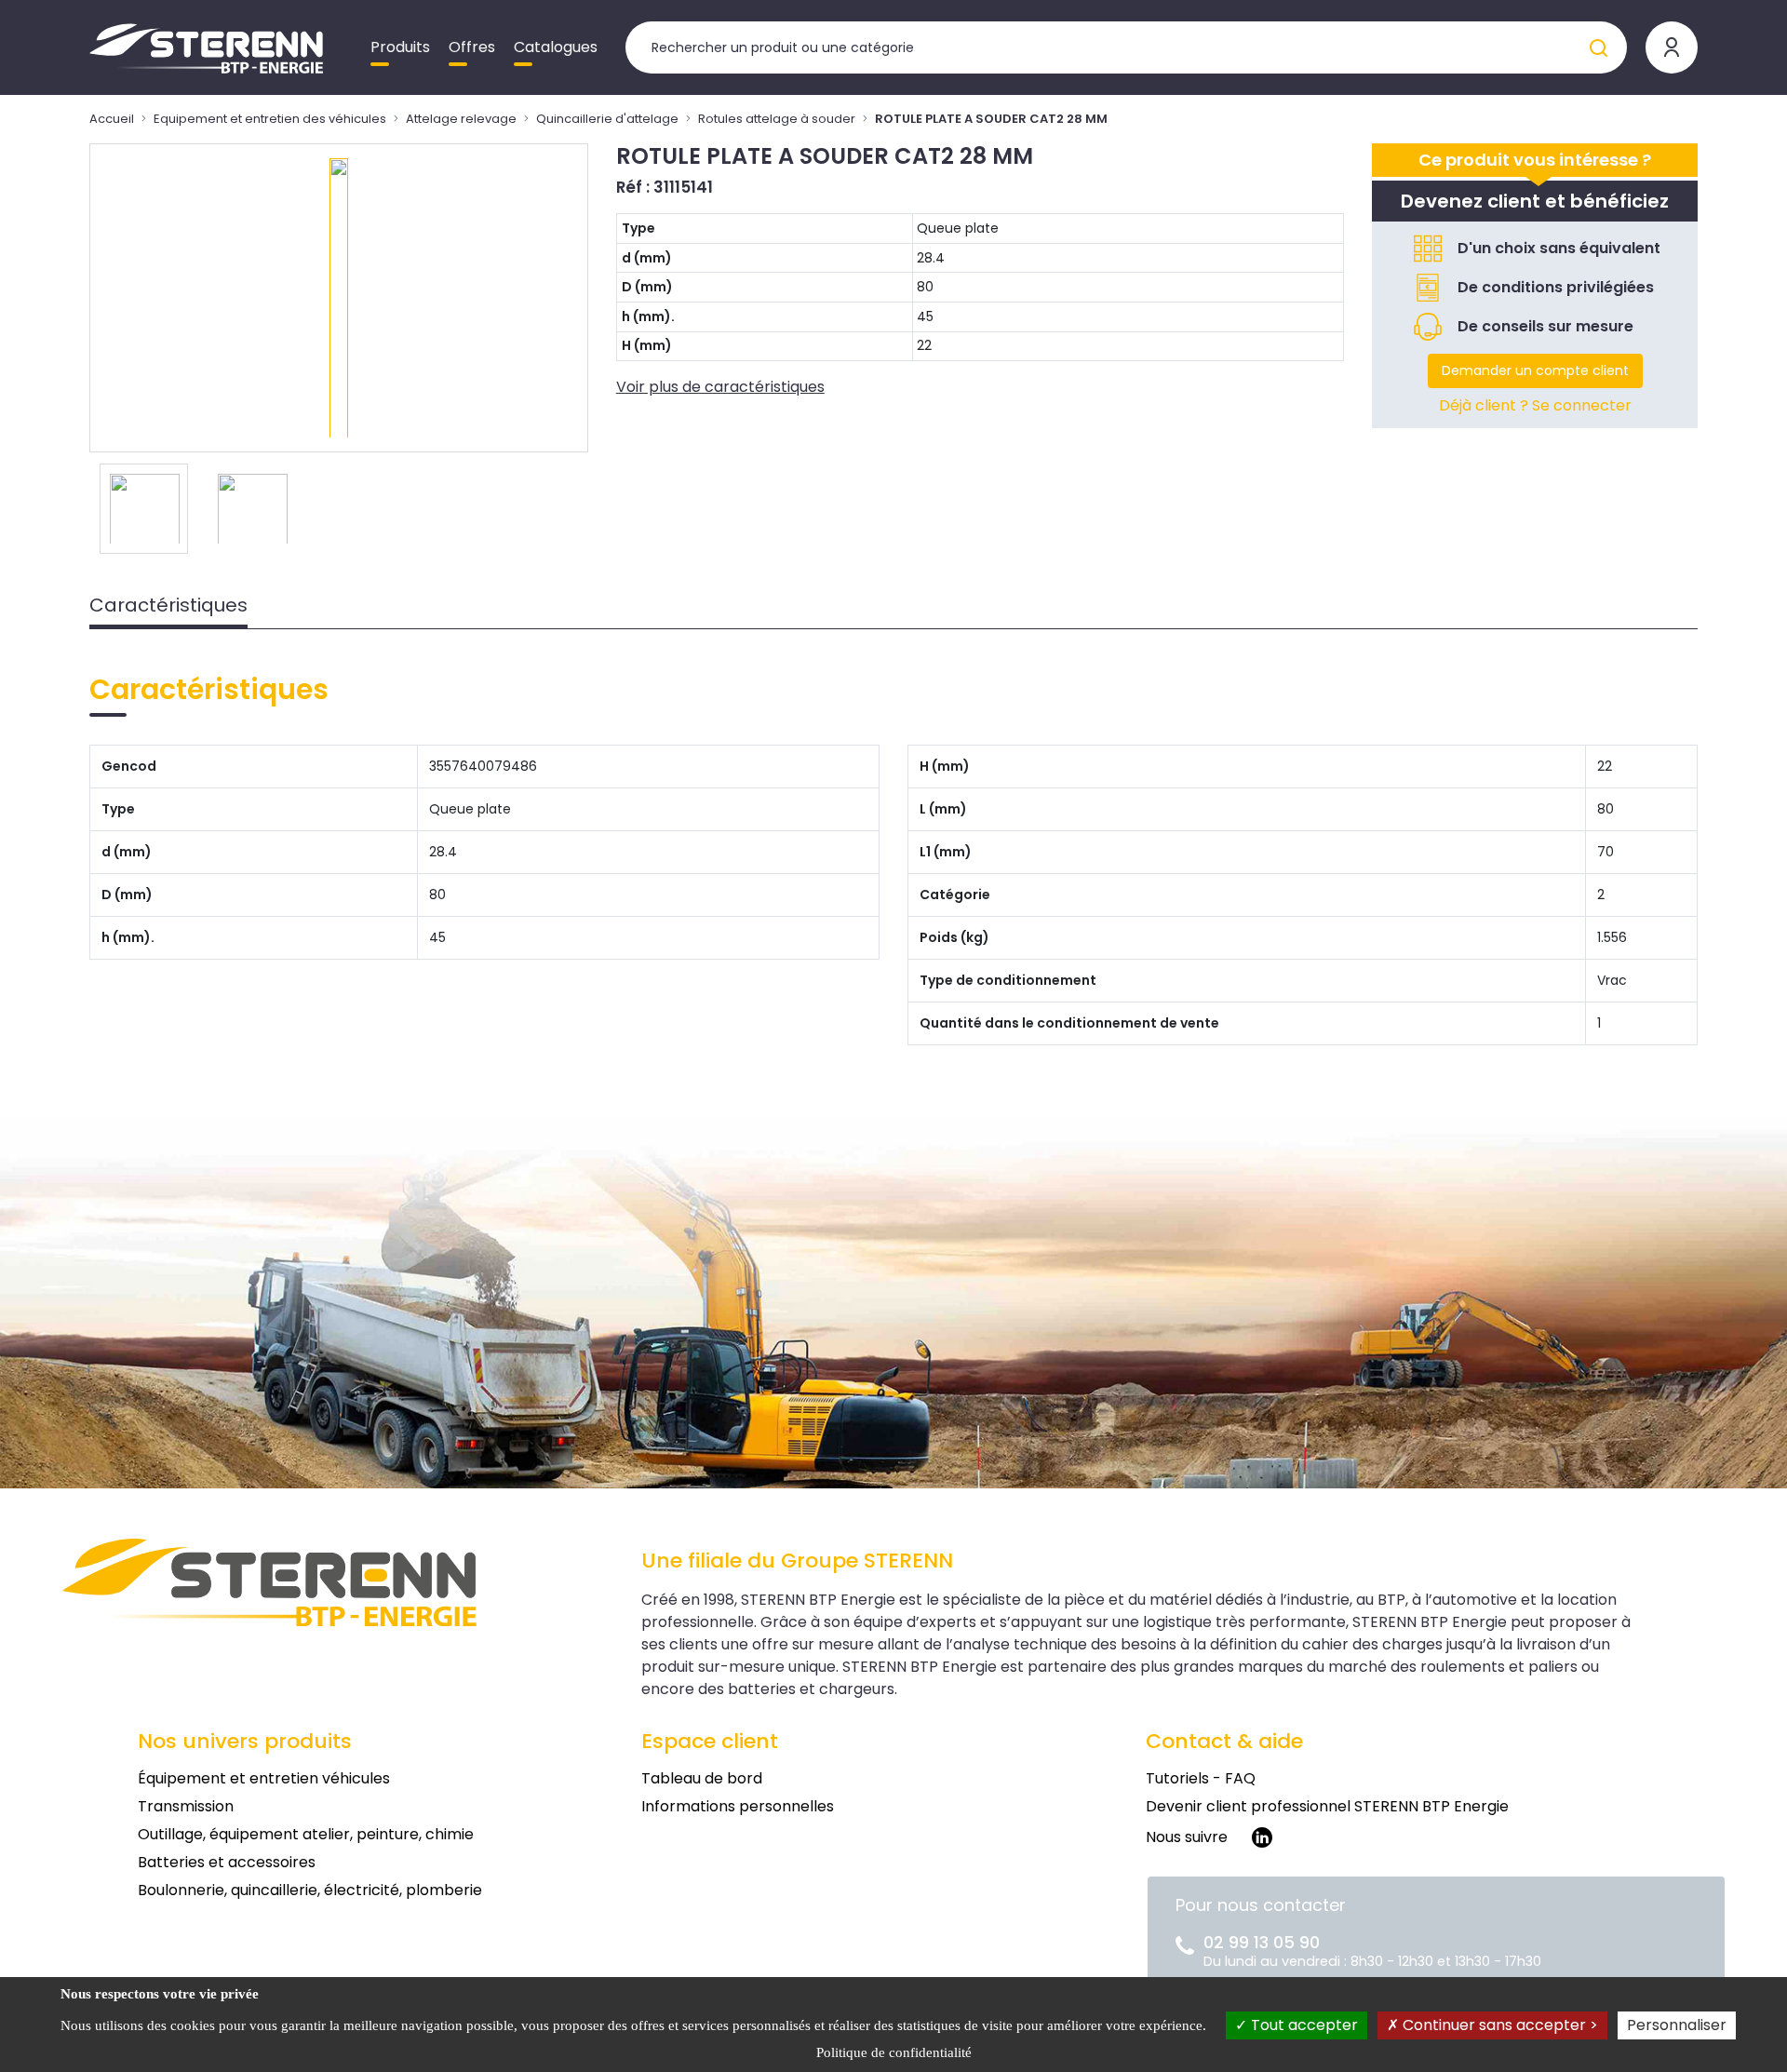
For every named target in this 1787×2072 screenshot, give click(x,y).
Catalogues (556, 47)
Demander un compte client (1535, 370)
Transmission (186, 1806)
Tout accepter (1303, 2025)
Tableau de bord (702, 1778)
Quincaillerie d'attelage (607, 119)
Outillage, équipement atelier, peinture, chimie (306, 1834)
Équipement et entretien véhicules (264, 1778)
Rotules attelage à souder (777, 119)
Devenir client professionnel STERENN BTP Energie (1327, 1806)
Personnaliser (1677, 2025)
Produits (400, 47)
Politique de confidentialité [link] (894, 2052)
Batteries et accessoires (227, 1862)
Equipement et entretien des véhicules (270, 119)
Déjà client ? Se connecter (1535, 405)
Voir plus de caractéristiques (720, 387)
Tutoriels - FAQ (1201, 1778)
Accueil (112, 119)
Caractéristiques (168, 605)
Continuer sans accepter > (1498, 2025)
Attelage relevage (461, 119)
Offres (472, 47)
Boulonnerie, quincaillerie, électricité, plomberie (310, 1890)
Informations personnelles (738, 1806)
